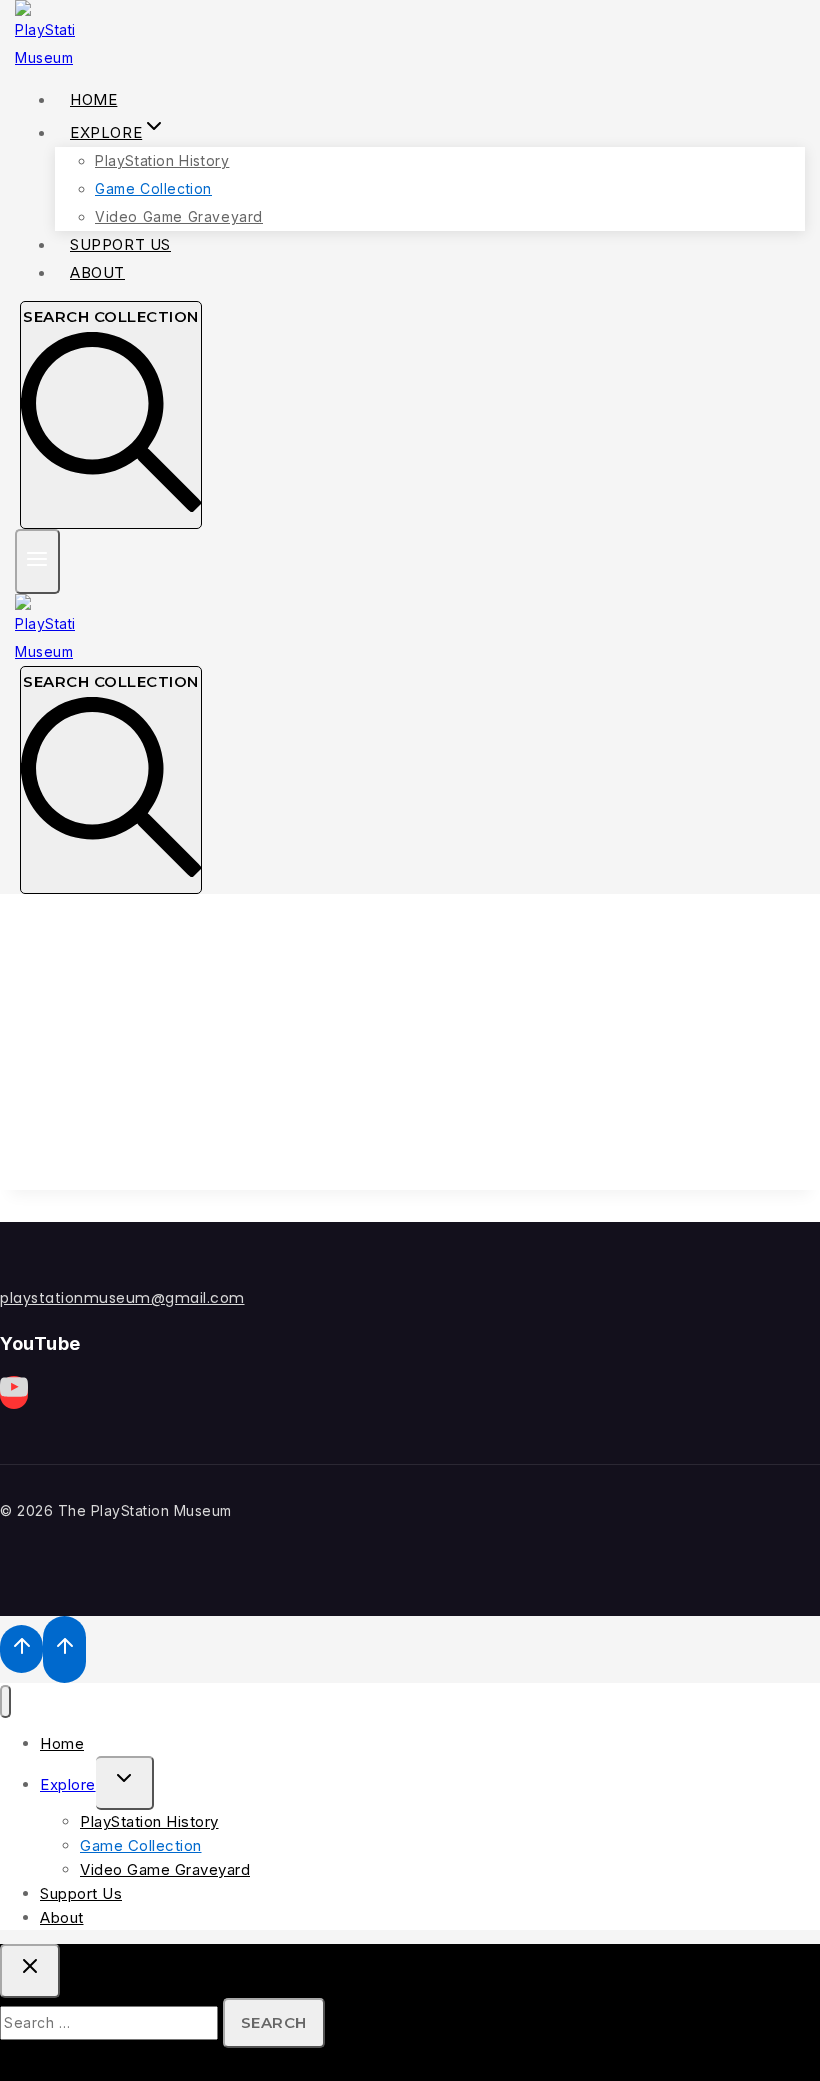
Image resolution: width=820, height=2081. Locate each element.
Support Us (81, 1893)
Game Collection (153, 188)
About (97, 272)
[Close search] (30, 1971)
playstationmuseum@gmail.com (122, 1298)
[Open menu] (37, 561)
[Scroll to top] (21, 1649)
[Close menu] (5, 1701)
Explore (68, 1784)
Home (62, 1743)
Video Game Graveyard (165, 1869)
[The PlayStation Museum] (45, 57)
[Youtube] (14, 1392)
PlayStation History (162, 160)
